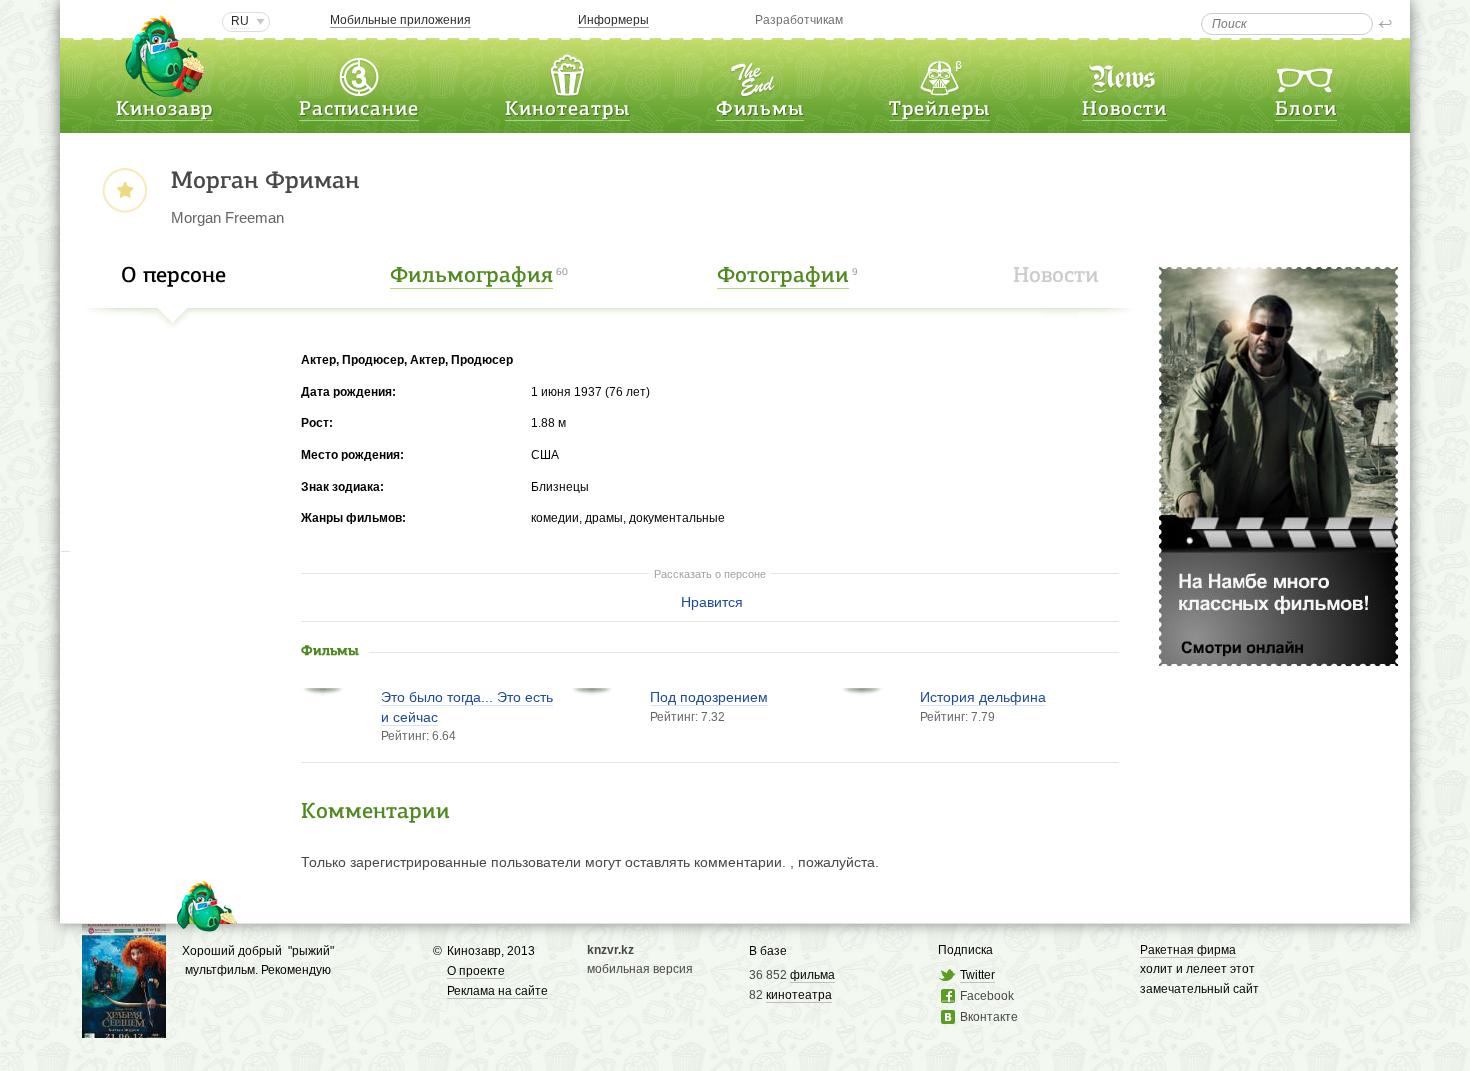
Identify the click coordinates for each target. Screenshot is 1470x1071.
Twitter (977, 975)
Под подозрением (709, 697)
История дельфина (983, 697)
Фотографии (783, 276)
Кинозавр (164, 110)
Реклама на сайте (497, 991)
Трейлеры (939, 110)
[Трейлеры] (940, 73)
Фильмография (471, 276)
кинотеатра (799, 995)
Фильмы (760, 110)
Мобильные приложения (400, 20)
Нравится (712, 602)
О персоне (173, 276)
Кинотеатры (567, 110)
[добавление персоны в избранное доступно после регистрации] (124, 191)
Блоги (1306, 110)
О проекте (476, 971)
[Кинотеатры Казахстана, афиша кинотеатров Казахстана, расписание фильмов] (567, 73)
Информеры (613, 20)
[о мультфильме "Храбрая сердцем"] (124, 1027)
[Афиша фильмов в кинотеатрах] (760, 73)
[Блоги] (1306, 73)
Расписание (359, 110)
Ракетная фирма (1188, 950)
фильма (812, 975)
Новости (1124, 110)
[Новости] (1124, 73)
